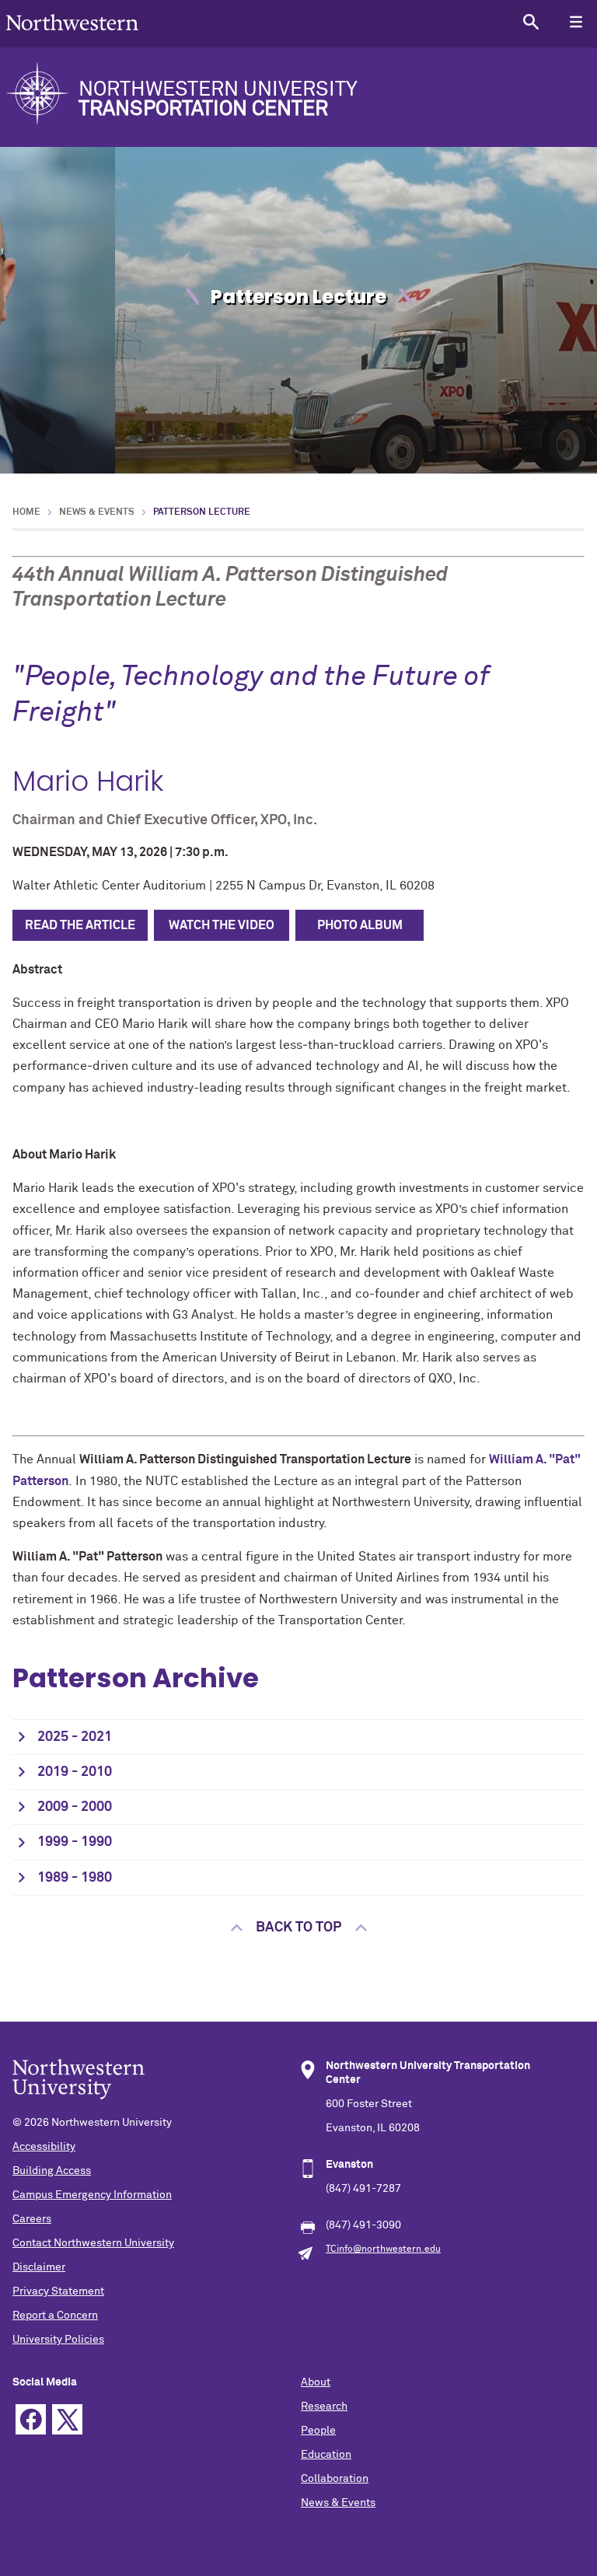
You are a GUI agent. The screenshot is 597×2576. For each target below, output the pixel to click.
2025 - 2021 (75, 1737)
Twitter (67, 2419)
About (316, 2382)
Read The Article (80, 925)
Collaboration (335, 2479)
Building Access (52, 2171)
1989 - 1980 (75, 1878)
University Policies (58, 2340)
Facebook (31, 2419)
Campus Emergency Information (92, 2195)
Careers (32, 2219)
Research (324, 2406)
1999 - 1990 (75, 1842)
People (318, 2431)
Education (326, 2455)
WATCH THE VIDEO (222, 925)
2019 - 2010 (75, 1772)
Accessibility (44, 2147)
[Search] (531, 21)
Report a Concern (55, 2316)
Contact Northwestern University (93, 2243)
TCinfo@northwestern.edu (383, 2249)
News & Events (97, 512)
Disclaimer (39, 2267)
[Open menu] (576, 21)
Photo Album (360, 925)
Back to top (298, 1928)
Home (26, 512)
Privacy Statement (58, 2291)
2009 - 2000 (75, 1807)
